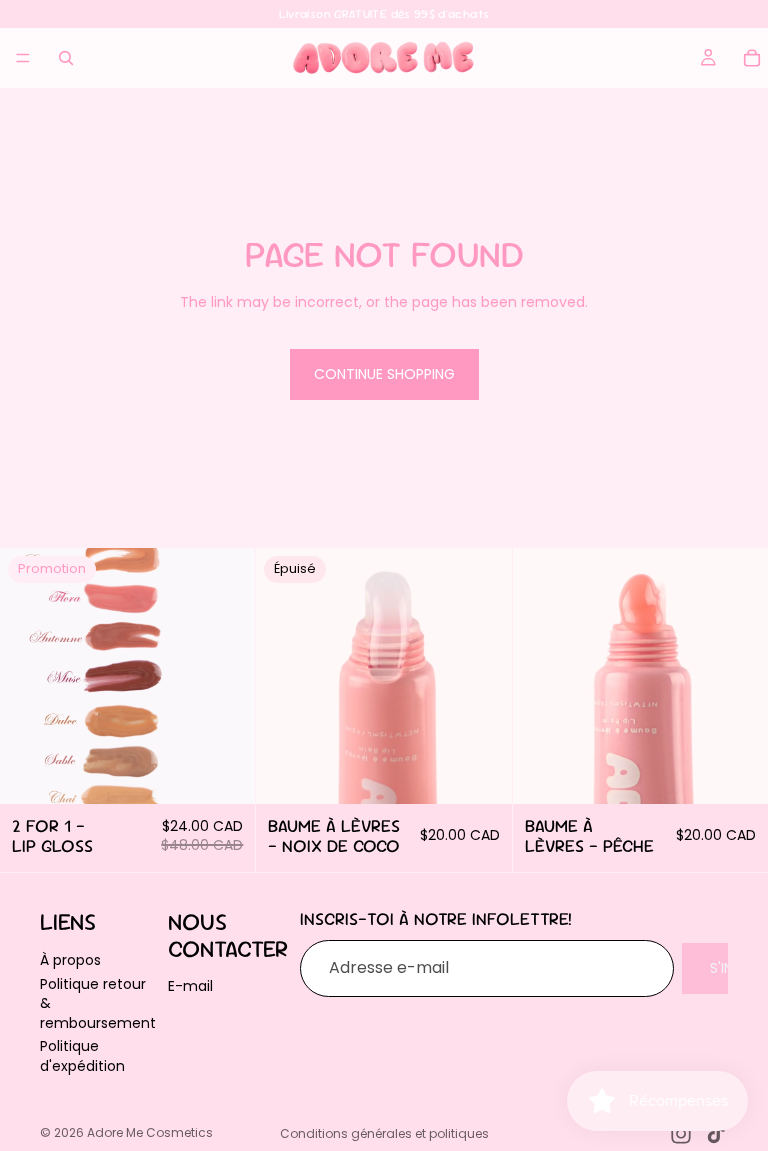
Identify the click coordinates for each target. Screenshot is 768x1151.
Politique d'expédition (82, 1056)
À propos (70, 960)
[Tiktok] (716, 1134)
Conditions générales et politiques (384, 1133)
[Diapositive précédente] (286, 676)
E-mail (190, 986)
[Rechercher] (66, 58)
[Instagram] (681, 1134)
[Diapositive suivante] (482, 676)
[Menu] (23, 58)
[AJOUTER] (225, 774)
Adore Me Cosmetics (150, 1132)
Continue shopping (384, 374)
